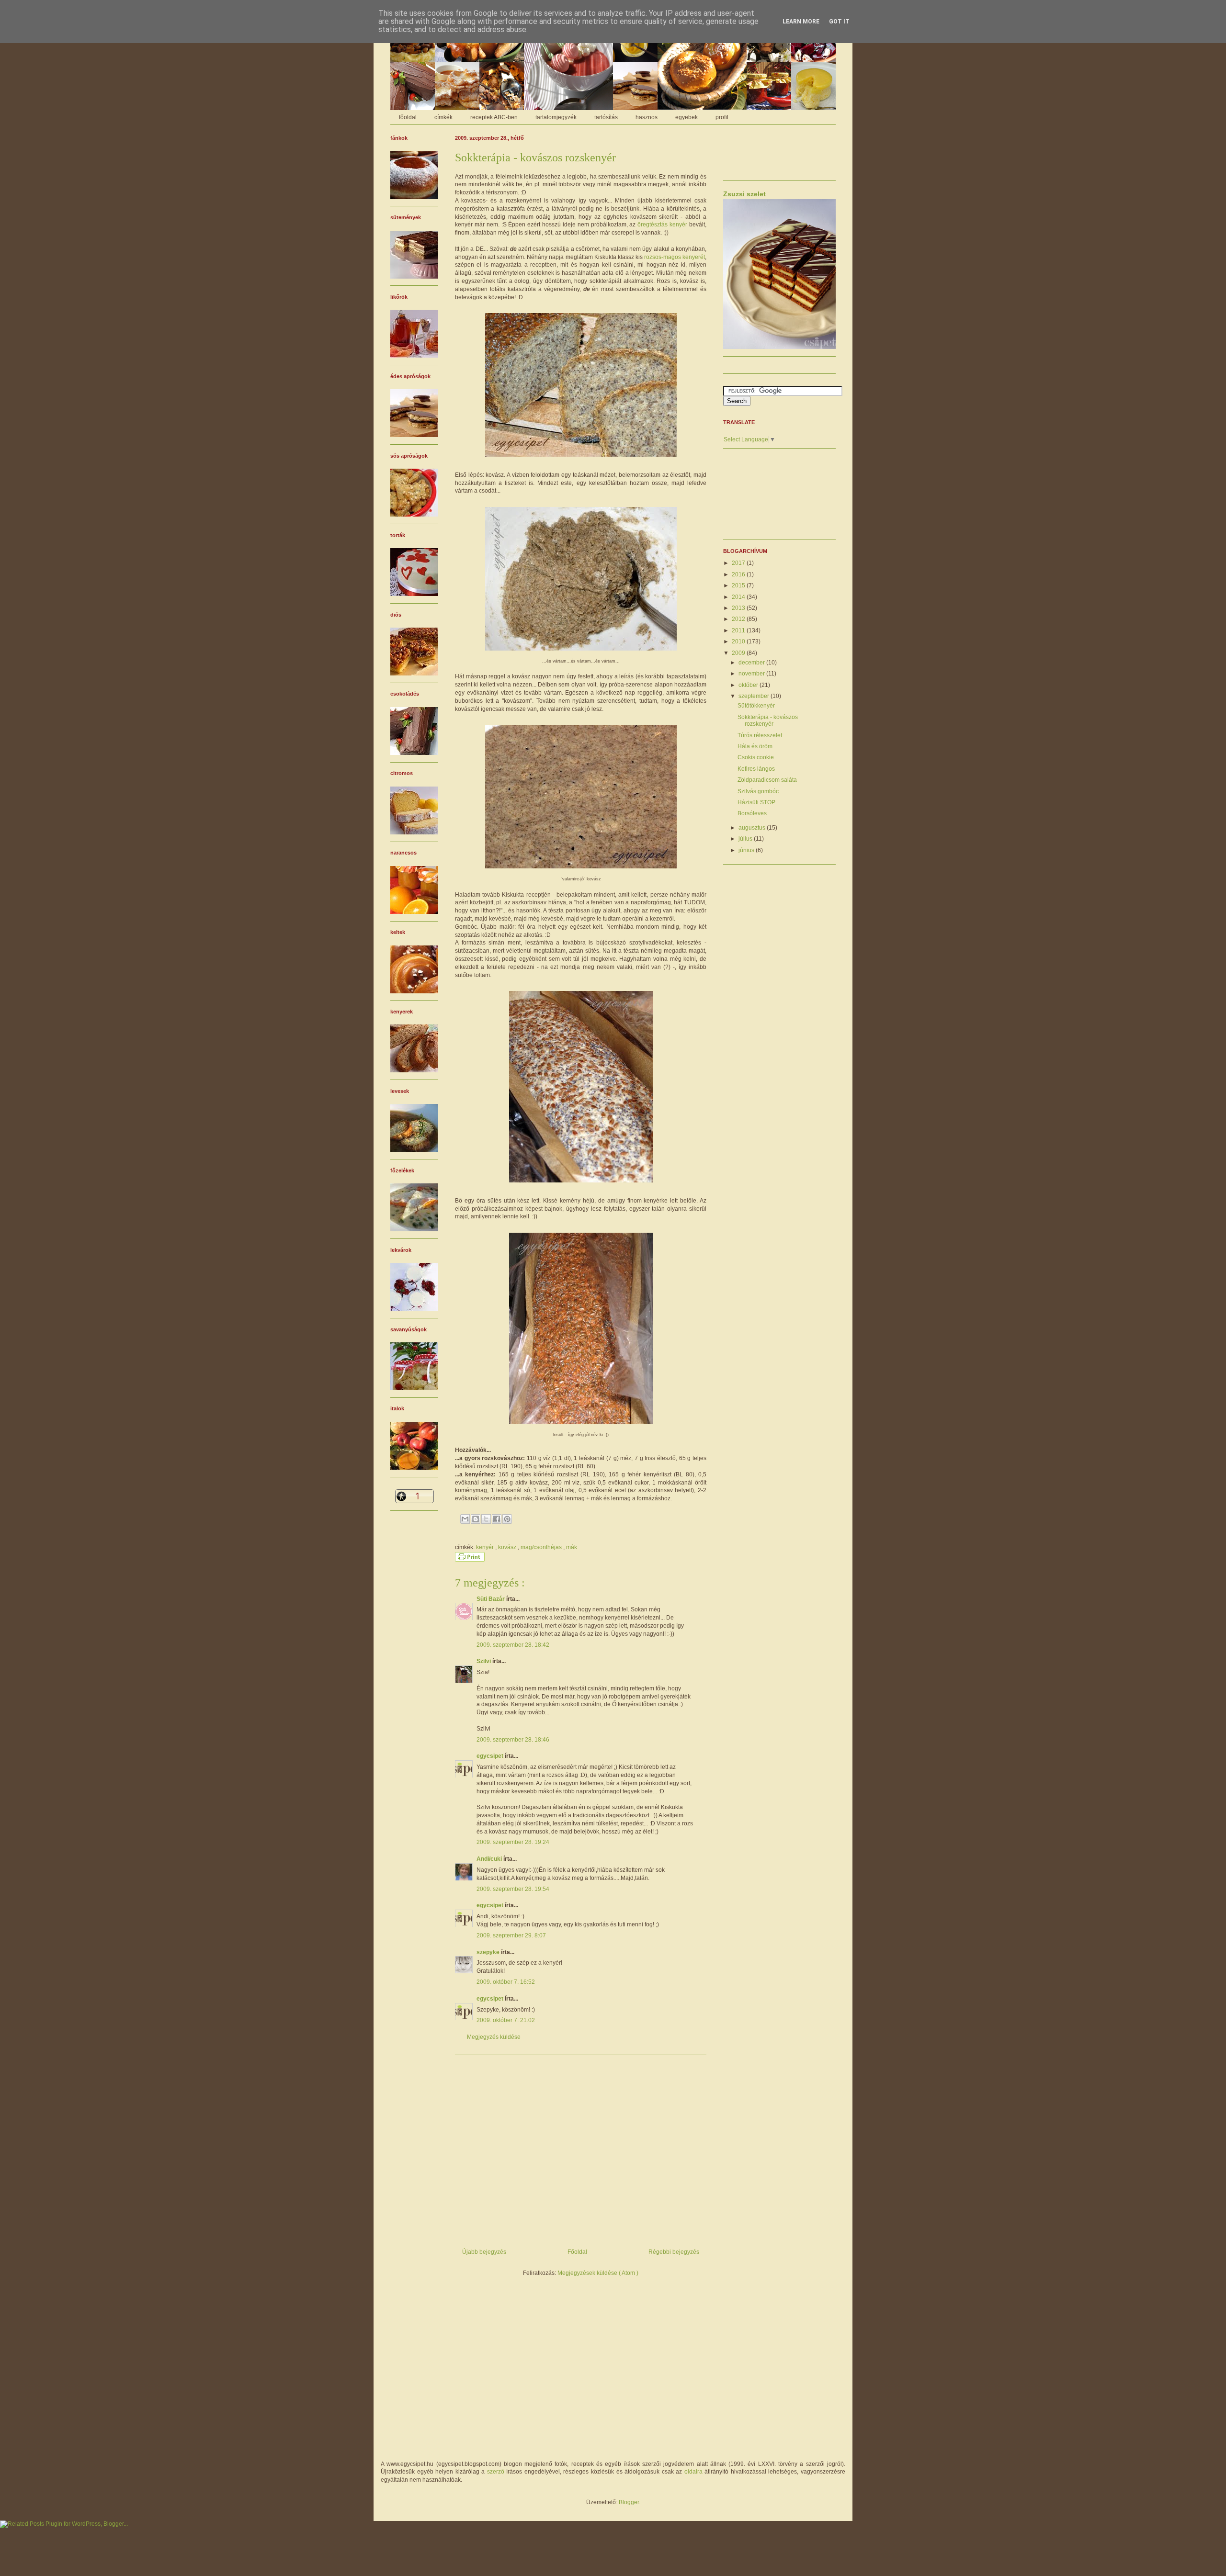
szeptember (755, 696)
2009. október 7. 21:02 (506, 2020)
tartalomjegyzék (556, 117)
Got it (839, 22)
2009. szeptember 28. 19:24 (513, 1842)
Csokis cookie (756, 757)
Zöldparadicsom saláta (767, 780)
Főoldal (577, 2252)
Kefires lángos (756, 769)
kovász (508, 1547)
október (749, 685)
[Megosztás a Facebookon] (497, 1519)
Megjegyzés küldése (494, 2037)
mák (572, 1547)
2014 (739, 597)
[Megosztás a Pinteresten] (507, 1519)
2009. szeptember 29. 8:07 (511, 1935)
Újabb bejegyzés (484, 2252)
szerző (496, 2472)
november (752, 674)
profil (722, 117)
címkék (443, 117)
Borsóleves (752, 813)
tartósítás (606, 117)
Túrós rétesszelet (760, 735)
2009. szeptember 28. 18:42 (513, 1645)
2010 (739, 641)
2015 (739, 585)
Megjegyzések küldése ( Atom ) (598, 2273)
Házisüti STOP (756, 802)
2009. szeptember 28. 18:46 (513, 1740)
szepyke (489, 1952)
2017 (739, 563)
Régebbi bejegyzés (674, 2252)
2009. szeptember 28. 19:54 (513, 1889)
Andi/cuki (490, 1859)
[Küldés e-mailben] (465, 1519)
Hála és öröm (755, 746)
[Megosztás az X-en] (486, 1519)
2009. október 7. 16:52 (506, 1982)
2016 (739, 574)
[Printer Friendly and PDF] (470, 1560)
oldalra (693, 2472)
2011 (739, 630)
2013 (739, 608)
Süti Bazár (491, 1599)
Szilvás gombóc (758, 791)
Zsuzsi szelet (744, 194)
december (752, 663)
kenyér (486, 1547)
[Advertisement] (581, 2148)
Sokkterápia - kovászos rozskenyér (768, 720)
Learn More (801, 22)
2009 (739, 653)
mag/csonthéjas (542, 1547)
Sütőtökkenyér (756, 706)
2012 (739, 619)
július (746, 839)
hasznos (647, 117)
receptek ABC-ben (494, 117)
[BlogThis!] (476, 1519)
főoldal (408, 117)
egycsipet (491, 1756)
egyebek (687, 117)
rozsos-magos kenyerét (675, 257)
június (747, 850)
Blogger (629, 2502)
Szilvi (484, 1661)
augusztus (753, 828)
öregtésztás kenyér (662, 225)
